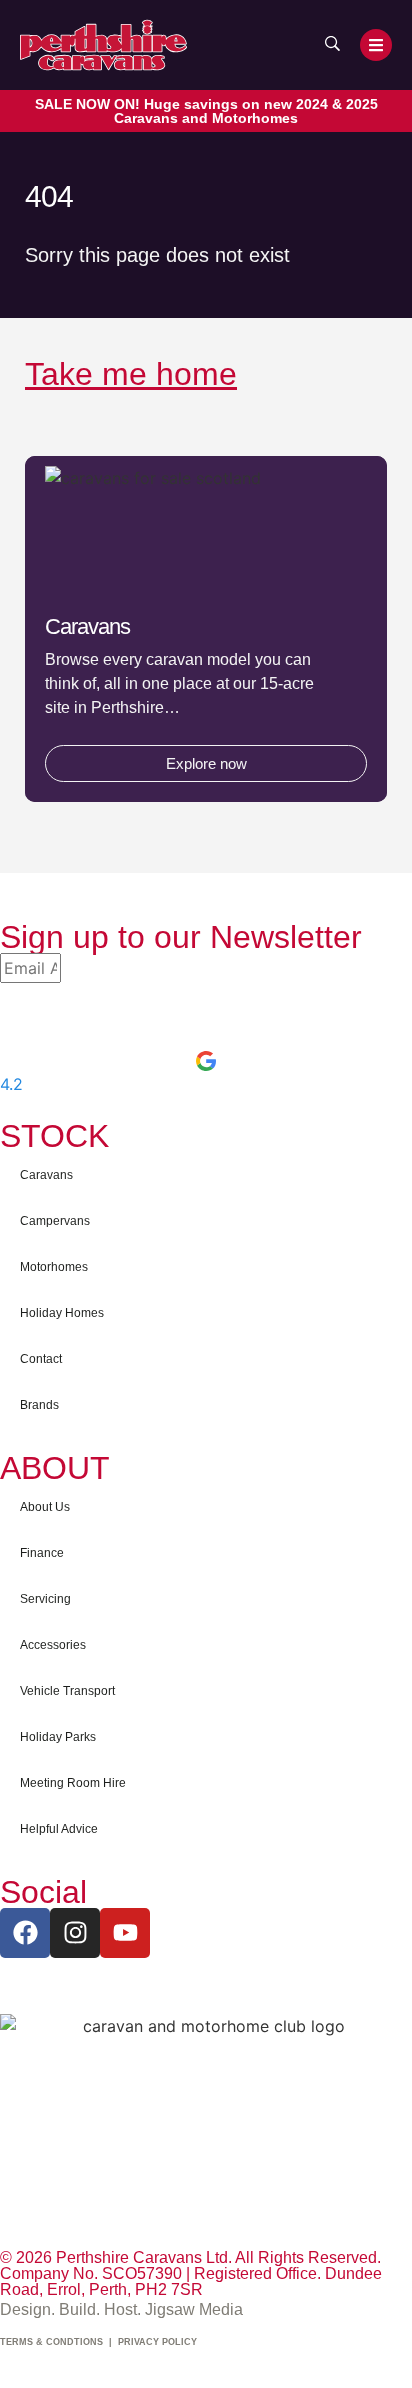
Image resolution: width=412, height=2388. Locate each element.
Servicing (45, 1599)
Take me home (131, 374)
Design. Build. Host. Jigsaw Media (121, 2309)
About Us (45, 1507)
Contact (41, 1359)
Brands (39, 1405)
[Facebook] (25, 1933)
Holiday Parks (58, 1737)
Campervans (55, 1221)
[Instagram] (75, 1933)
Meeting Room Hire (73, 1783)
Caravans (46, 1175)
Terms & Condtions (51, 2342)
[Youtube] (125, 1933)
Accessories (53, 1645)
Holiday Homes (62, 1313)
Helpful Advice (59, 1829)
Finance (42, 1553)
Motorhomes (54, 1267)
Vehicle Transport (67, 1691)
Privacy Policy (157, 2342)
